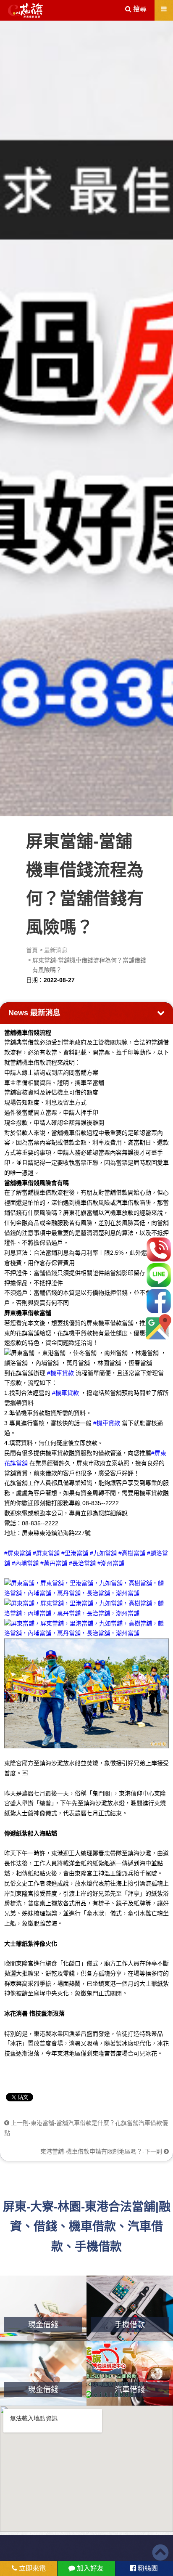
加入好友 (89, 2568)
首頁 (32, 950)
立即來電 (31, 2568)
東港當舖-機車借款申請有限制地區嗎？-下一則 (102, 2151)
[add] (159, 1327)
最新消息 (56, 950)
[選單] (164, 9)
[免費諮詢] (159, 1249)
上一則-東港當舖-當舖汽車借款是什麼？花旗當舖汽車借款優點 (86, 2128)
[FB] (159, 1301)
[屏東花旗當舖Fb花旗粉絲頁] (86, 1628)
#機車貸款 (60, 1373)
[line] (159, 1275)
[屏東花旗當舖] (25, 11)
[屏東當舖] (86, 417)
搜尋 (139, 9)
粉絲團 (147, 2568)
